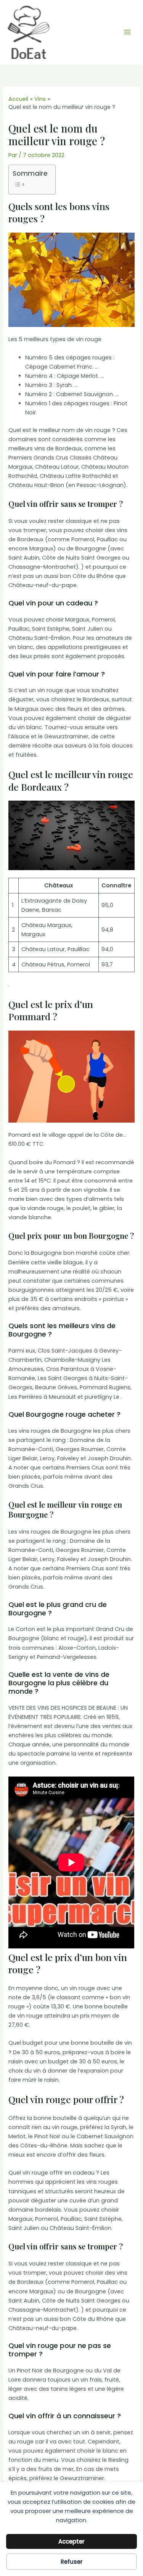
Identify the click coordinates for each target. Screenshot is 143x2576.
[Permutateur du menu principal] (127, 32)
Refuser (72, 2562)
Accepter (71, 2541)
